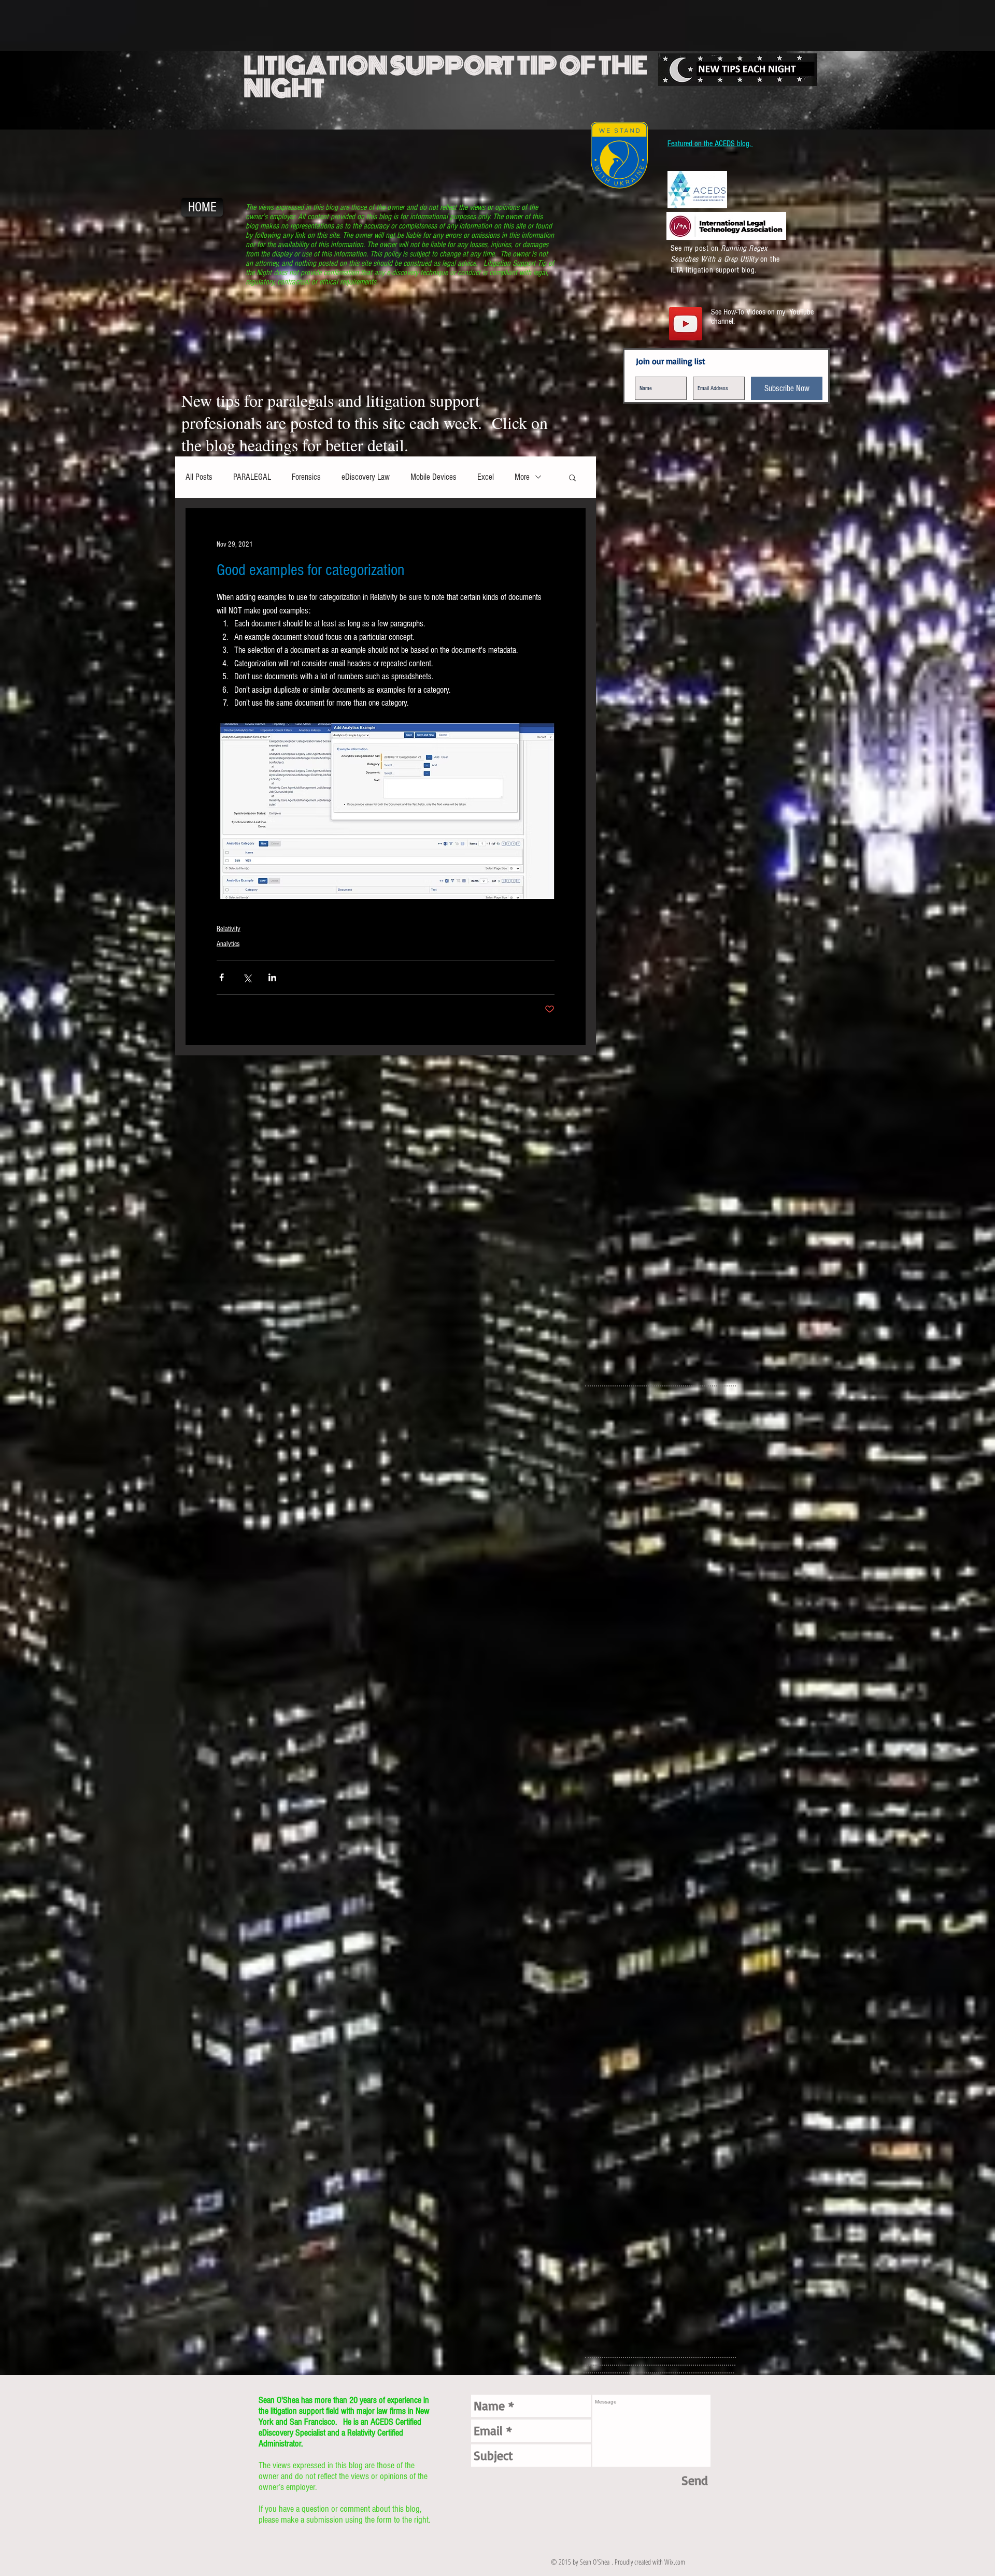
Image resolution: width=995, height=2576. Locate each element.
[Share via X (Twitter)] (247, 977)
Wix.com (675, 2562)
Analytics (228, 944)
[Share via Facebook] (222, 977)
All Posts (199, 477)
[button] (572, 477)
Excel (486, 477)
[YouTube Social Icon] (686, 324)
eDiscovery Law (366, 477)
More (522, 477)
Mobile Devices (433, 477)
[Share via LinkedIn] (272, 977)
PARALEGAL (252, 477)
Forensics (306, 477)
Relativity (229, 929)
